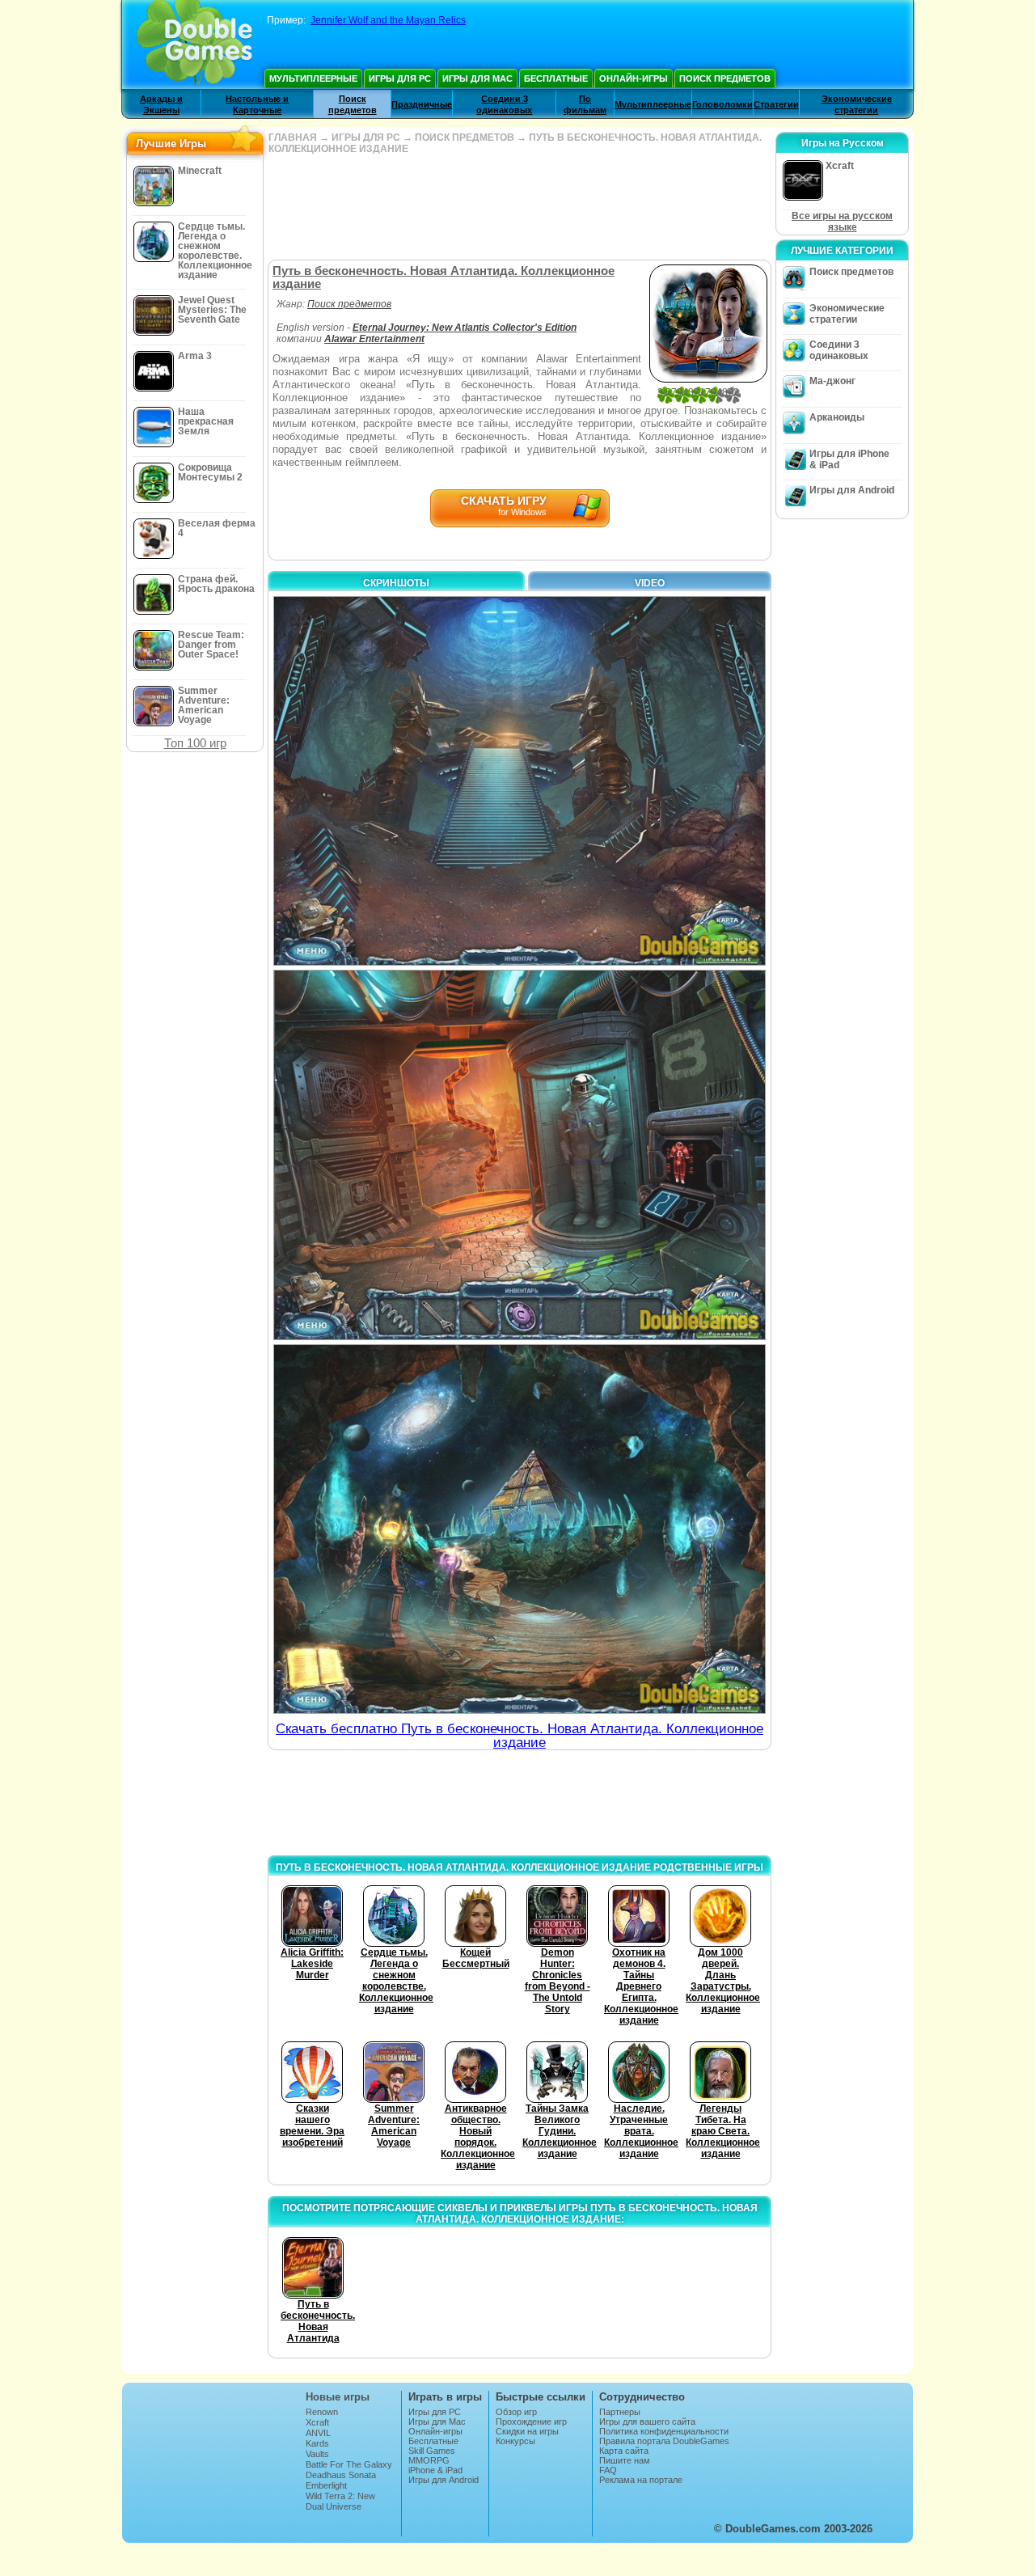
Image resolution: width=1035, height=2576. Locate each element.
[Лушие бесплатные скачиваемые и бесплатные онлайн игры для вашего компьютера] (194, 44)
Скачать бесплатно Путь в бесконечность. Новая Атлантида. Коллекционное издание (520, 1736)
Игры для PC (400, 78)
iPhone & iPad (435, 2470)
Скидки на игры (527, 2431)
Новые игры (338, 2397)
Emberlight (326, 2485)
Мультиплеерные (313, 78)
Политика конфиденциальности (664, 2431)
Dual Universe (334, 2506)
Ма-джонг (832, 381)
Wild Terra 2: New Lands (340, 2501)
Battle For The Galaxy (349, 2464)
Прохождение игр (531, 2422)
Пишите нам (625, 2460)
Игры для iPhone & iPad (849, 459)
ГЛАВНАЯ (293, 137)
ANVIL (318, 2433)
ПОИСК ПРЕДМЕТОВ (465, 137)
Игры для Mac (477, 78)
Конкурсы (515, 2441)
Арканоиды (837, 417)
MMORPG (429, 2460)
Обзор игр (516, 2412)
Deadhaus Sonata (341, 2475)
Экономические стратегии (847, 314)
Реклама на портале (641, 2480)
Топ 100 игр (195, 743)
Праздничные (422, 104)
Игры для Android (852, 490)
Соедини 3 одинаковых (839, 350)
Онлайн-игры (634, 78)
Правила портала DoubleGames (664, 2441)
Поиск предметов (725, 78)
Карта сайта (624, 2451)
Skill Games (432, 2451)
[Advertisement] (519, 207)
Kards (317, 2443)
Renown (322, 2412)
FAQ (608, 2470)
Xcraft (317, 2422)
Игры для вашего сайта (647, 2422)
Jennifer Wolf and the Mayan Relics (388, 20)
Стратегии (776, 104)
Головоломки (722, 104)
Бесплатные (556, 78)
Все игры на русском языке (842, 222)
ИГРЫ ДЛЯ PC (366, 137)
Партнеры (620, 2412)
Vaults (317, 2454)
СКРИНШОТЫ (396, 583)
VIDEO (650, 583)
